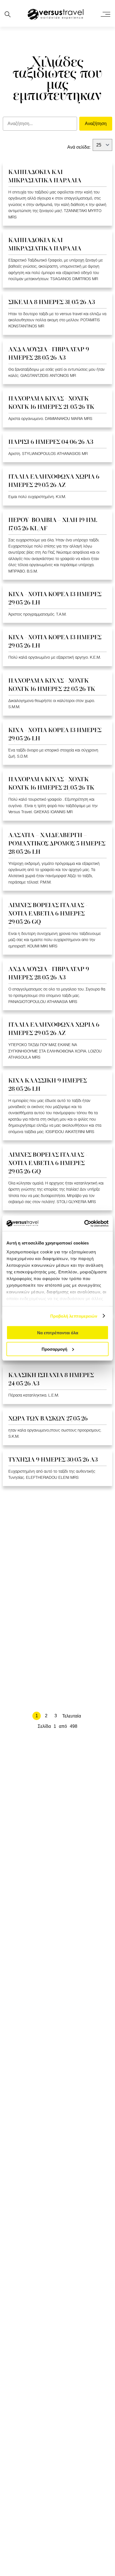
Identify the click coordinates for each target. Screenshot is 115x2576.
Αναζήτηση (96, 124)
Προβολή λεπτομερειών (74, 1316)
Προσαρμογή (54, 1349)
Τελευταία (72, 1716)
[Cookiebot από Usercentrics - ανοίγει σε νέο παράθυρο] (84, 1223)
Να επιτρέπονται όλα (58, 1333)
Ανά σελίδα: (79, 147)
